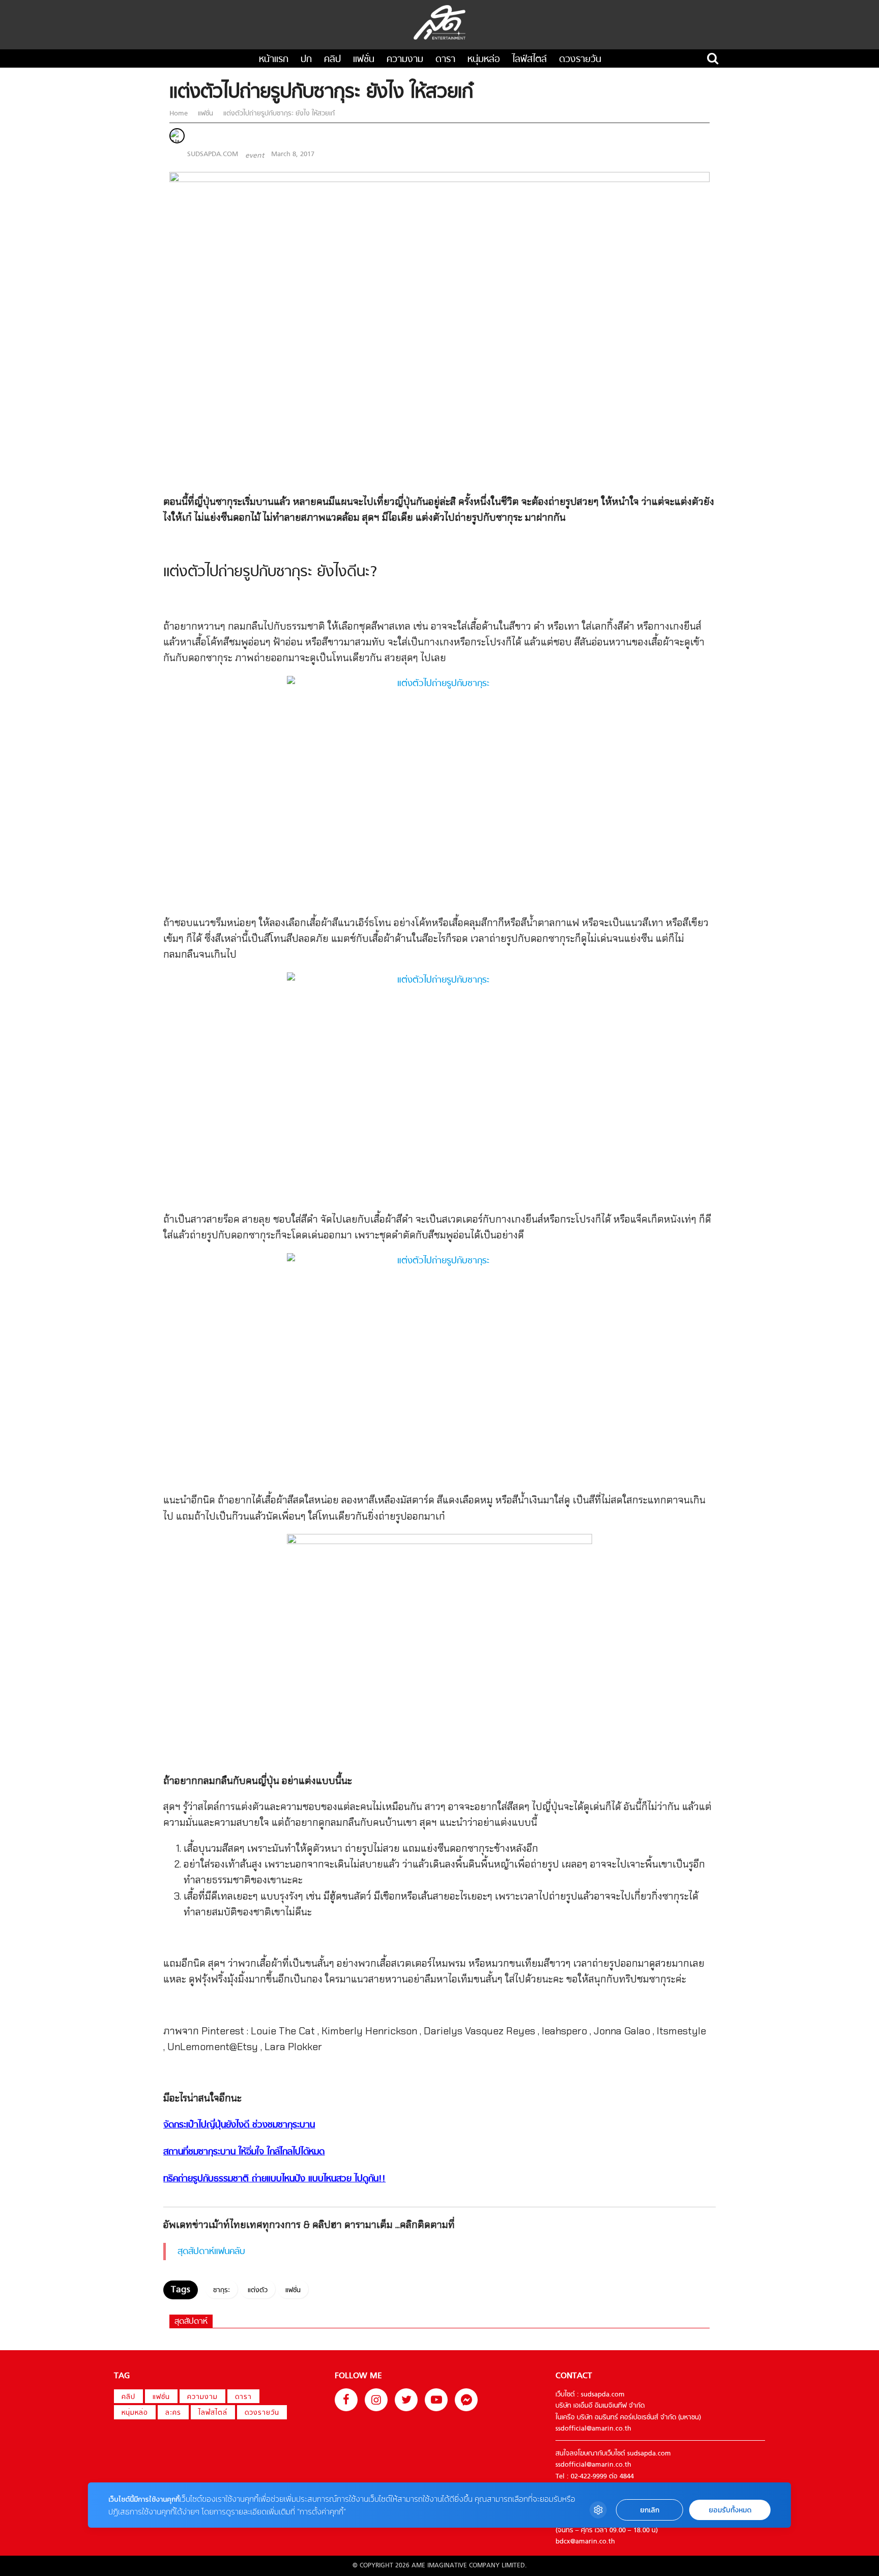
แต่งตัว (258, 2290)
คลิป (332, 60)
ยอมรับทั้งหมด (730, 2510)
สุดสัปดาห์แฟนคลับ (211, 2252)
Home (180, 114)
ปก (306, 60)
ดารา (445, 60)
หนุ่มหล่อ (484, 60)
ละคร (173, 2413)
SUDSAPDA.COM (213, 154)
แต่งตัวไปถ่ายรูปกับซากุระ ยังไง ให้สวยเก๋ (278, 114)
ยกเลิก (650, 2510)
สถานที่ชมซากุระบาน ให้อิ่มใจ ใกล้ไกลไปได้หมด (244, 2152)
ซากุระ (222, 2290)
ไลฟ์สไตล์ (530, 60)
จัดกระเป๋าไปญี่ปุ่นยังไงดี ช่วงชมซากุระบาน (239, 2125)
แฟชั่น (364, 60)
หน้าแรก (274, 60)
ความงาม (405, 60)
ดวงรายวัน (580, 60)
